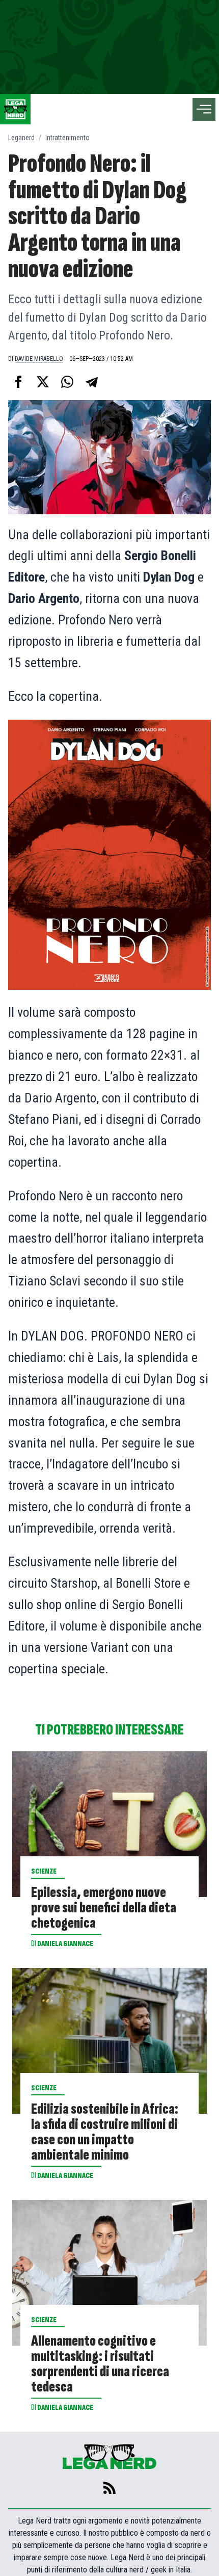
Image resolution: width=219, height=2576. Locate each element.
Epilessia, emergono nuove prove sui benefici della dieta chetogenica (104, 1908)
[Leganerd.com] (15, 109)
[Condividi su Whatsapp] (67, 382)
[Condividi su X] (43, 382)
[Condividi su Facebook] (18, 382)
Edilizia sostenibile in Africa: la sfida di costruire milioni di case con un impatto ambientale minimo (105, 2132)
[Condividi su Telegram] (92, 382)
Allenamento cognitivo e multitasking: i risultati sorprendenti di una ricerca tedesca (100, 2364)
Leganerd (21, 138)
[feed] (109, 2488)
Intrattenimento (67, 138)
